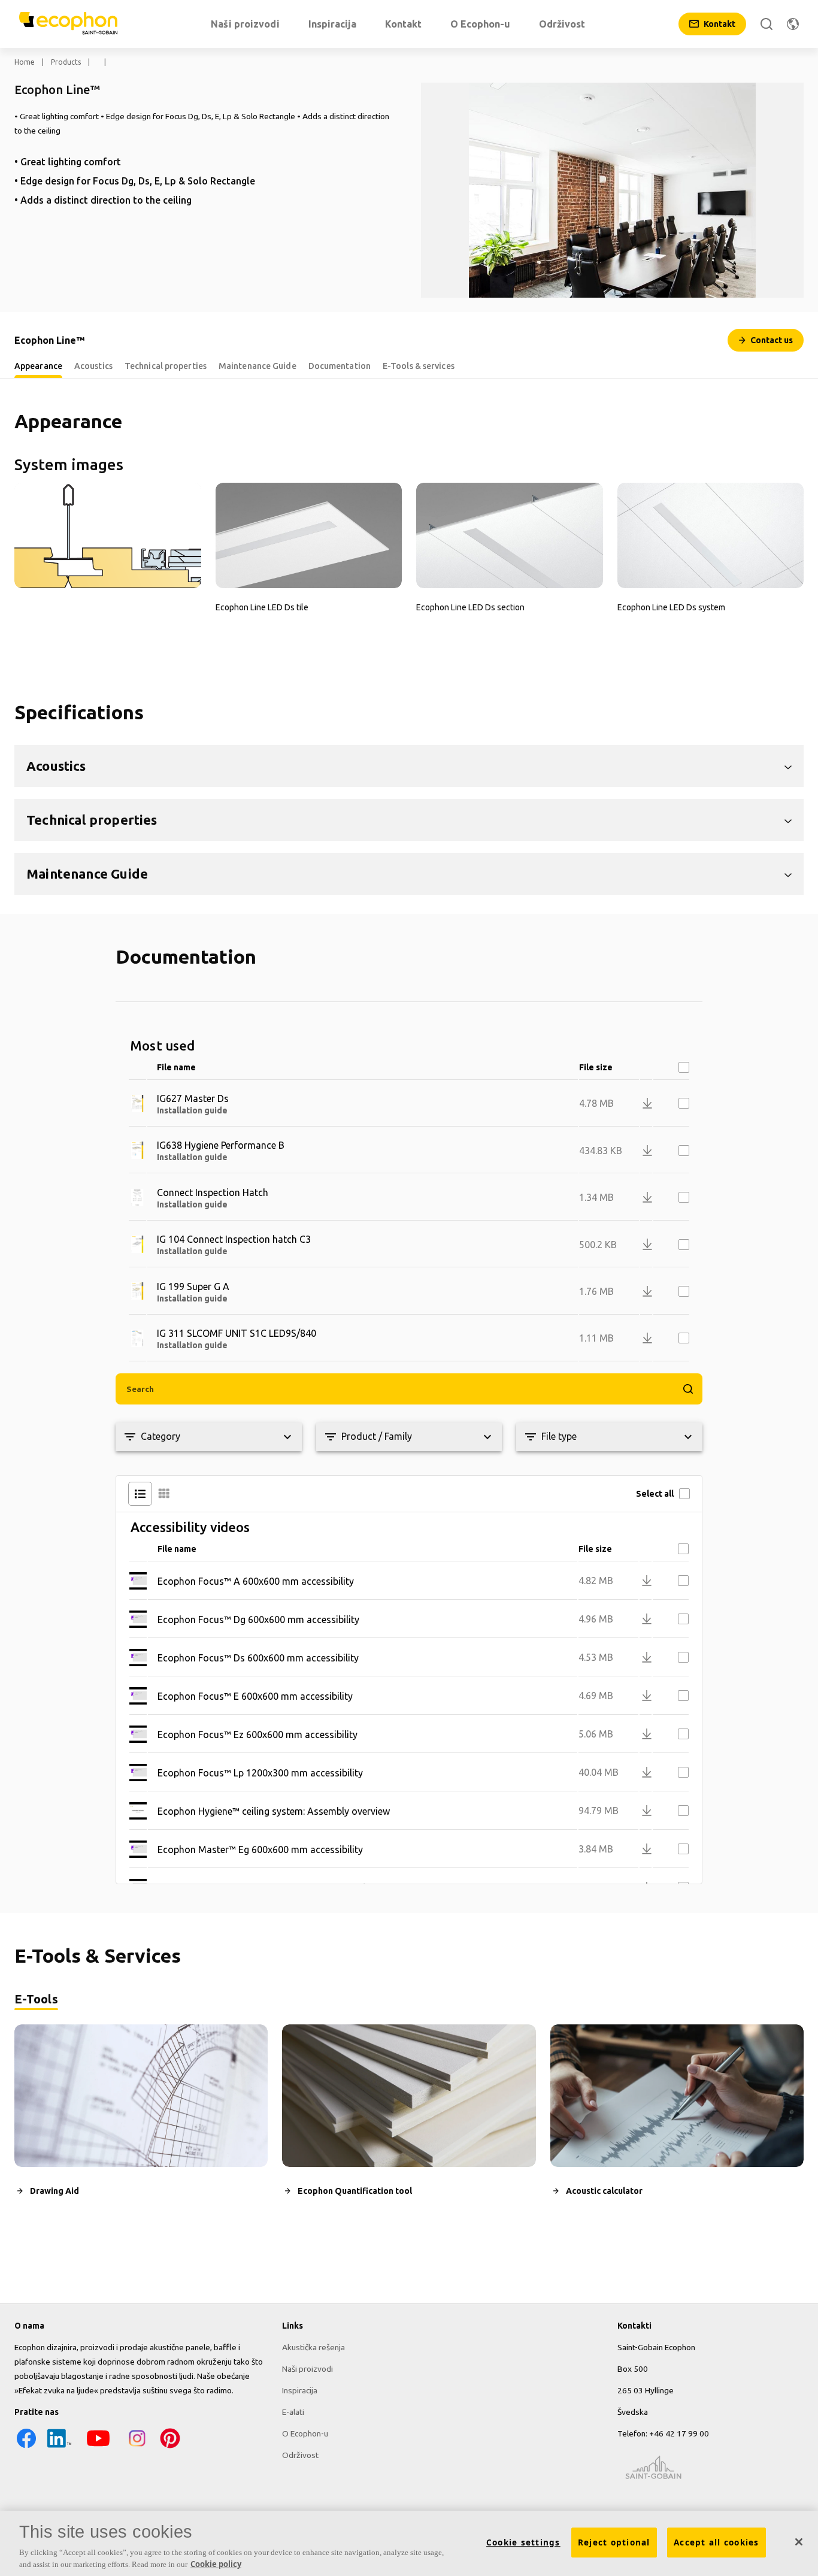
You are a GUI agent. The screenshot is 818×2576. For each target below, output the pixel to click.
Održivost (300, 2455)
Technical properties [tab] (166, 366)
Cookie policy (216, 2563)
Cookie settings (523, 2542)
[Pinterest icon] (170, 2447)
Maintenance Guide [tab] (257, 366)
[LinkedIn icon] (59, 2447)
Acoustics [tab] (93, 366)
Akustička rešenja (313, 2347)
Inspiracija (300, 2390)
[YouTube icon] (98, 2447)
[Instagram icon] (137, 2447)
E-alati (293, 2412)
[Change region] (793, 24)
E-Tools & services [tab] (419, 366)
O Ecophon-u (305, 2433)
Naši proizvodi (307, 2369)
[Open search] (767, 24)
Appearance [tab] (38, 366)
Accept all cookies (716, 2542)
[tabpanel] (409, 2121)
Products (66, 62)
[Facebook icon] (26, 2447)
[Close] (799, 2542)
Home (25, 62)
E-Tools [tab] (36, 1999)
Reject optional (614, 2542)
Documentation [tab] (340, 366)
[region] (409, 2543)
